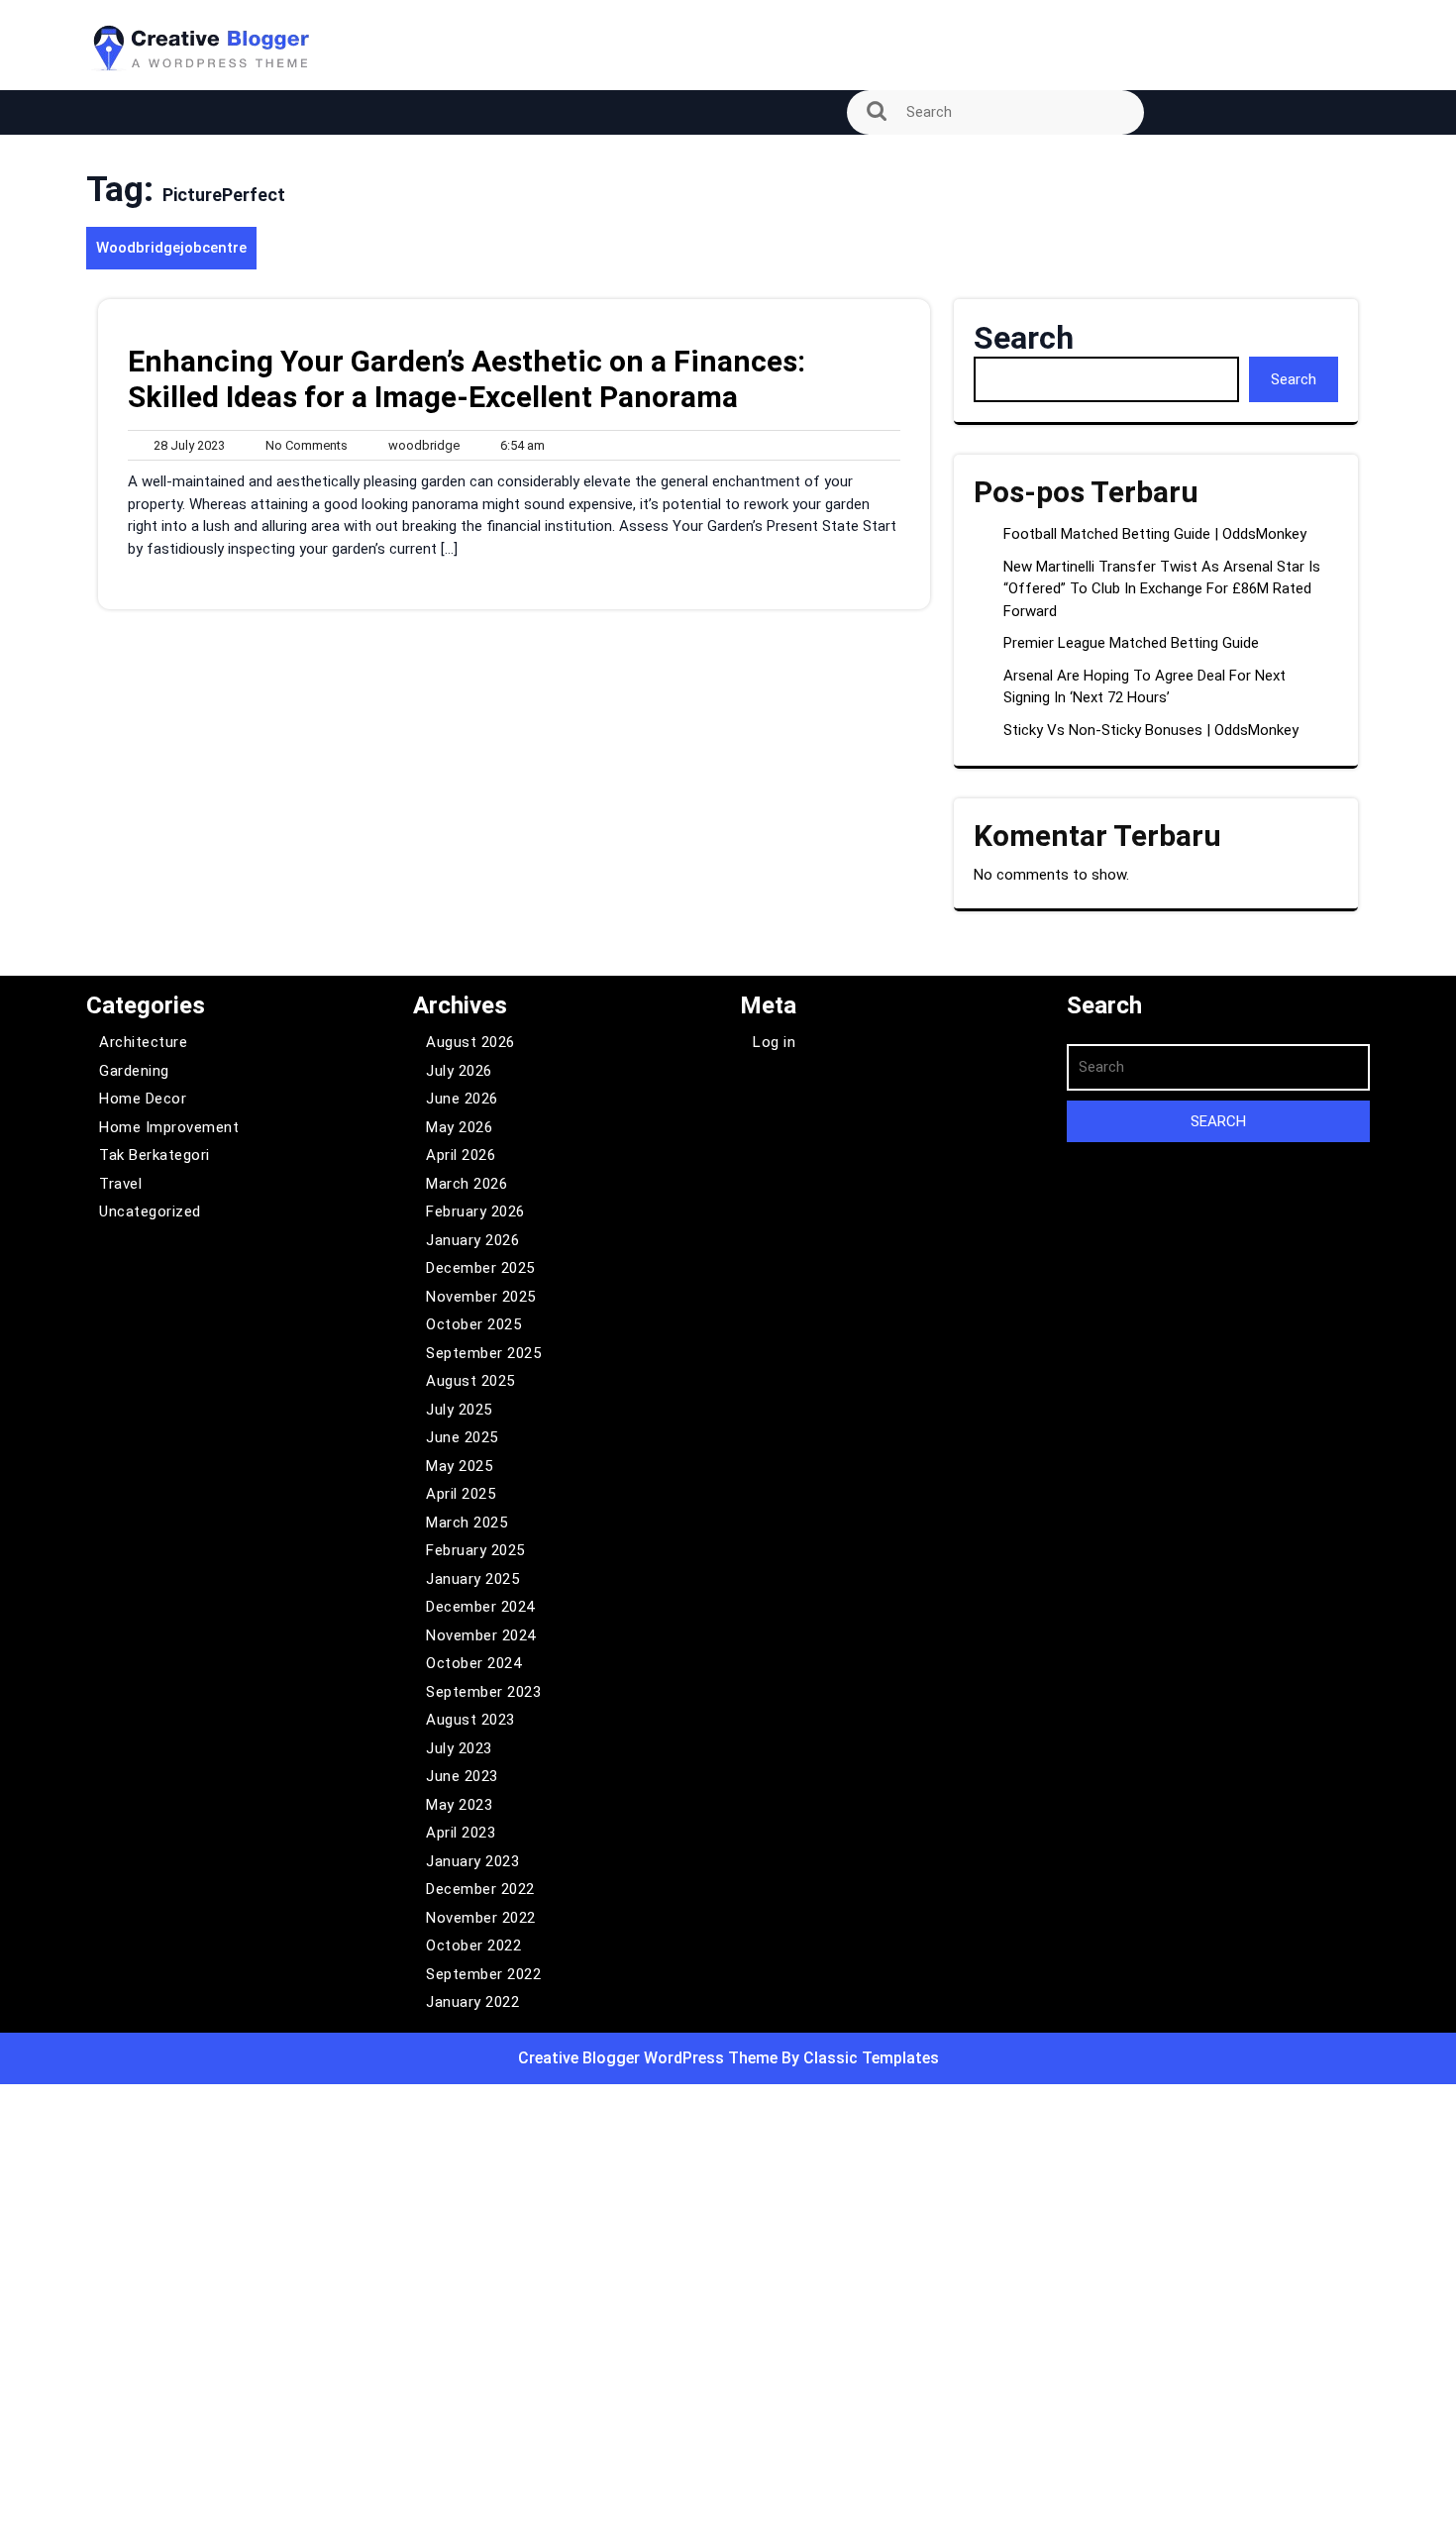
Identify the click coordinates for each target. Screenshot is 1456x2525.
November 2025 (481, 1297)
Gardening (134, 1071)
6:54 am (518, 446)
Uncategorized (150, 1211)
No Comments (302, 446)
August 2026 (470, 1042)
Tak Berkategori (155, 1155)
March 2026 (467, 1184)
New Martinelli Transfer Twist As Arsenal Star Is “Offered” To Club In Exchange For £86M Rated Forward (1162, 589)
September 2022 (483, 1974)
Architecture (143, 1042)
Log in (774, 1042)
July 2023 (459, 1748)
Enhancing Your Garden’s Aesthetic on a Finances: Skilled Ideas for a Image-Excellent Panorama (467, 379)
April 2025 (461, 1494)
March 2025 (467, 1523)
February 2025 (475, 1550)
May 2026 (459, 1127)
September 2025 (483, 1353)
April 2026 (461, 1155)
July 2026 (459, 1071)
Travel (120, 1184)
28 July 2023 (186, 446)
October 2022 (473, 1946)
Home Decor (143, 1099)
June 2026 (462, 1099)
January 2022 (472, 2002)
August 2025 (470, 1381)
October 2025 (473, 1324)
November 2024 (481, 1635)
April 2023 (461, 1833)
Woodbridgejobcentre (171, 248)
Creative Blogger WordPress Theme (650, 2058)
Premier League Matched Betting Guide (1131, 643)
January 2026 (472, 1240)
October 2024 (473, 1663)
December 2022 (480, 1889)
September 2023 (483, 1692)
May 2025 (459, 1466)
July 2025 (459, 1410)
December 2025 (480, 1268)
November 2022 (481, 1918)
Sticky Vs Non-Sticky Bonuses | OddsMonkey (1151, 730)
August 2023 (470, 1720)
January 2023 (472, 1861)
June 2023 (462, 1776)
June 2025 (462, 1437)
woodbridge (419, 445)
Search (1024, 338)
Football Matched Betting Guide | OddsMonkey (1155, 534)
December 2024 (480, 1607)
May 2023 (459, 1805)
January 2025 (472, 1579)
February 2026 (475, 1211)
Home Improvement (169, 1127)
